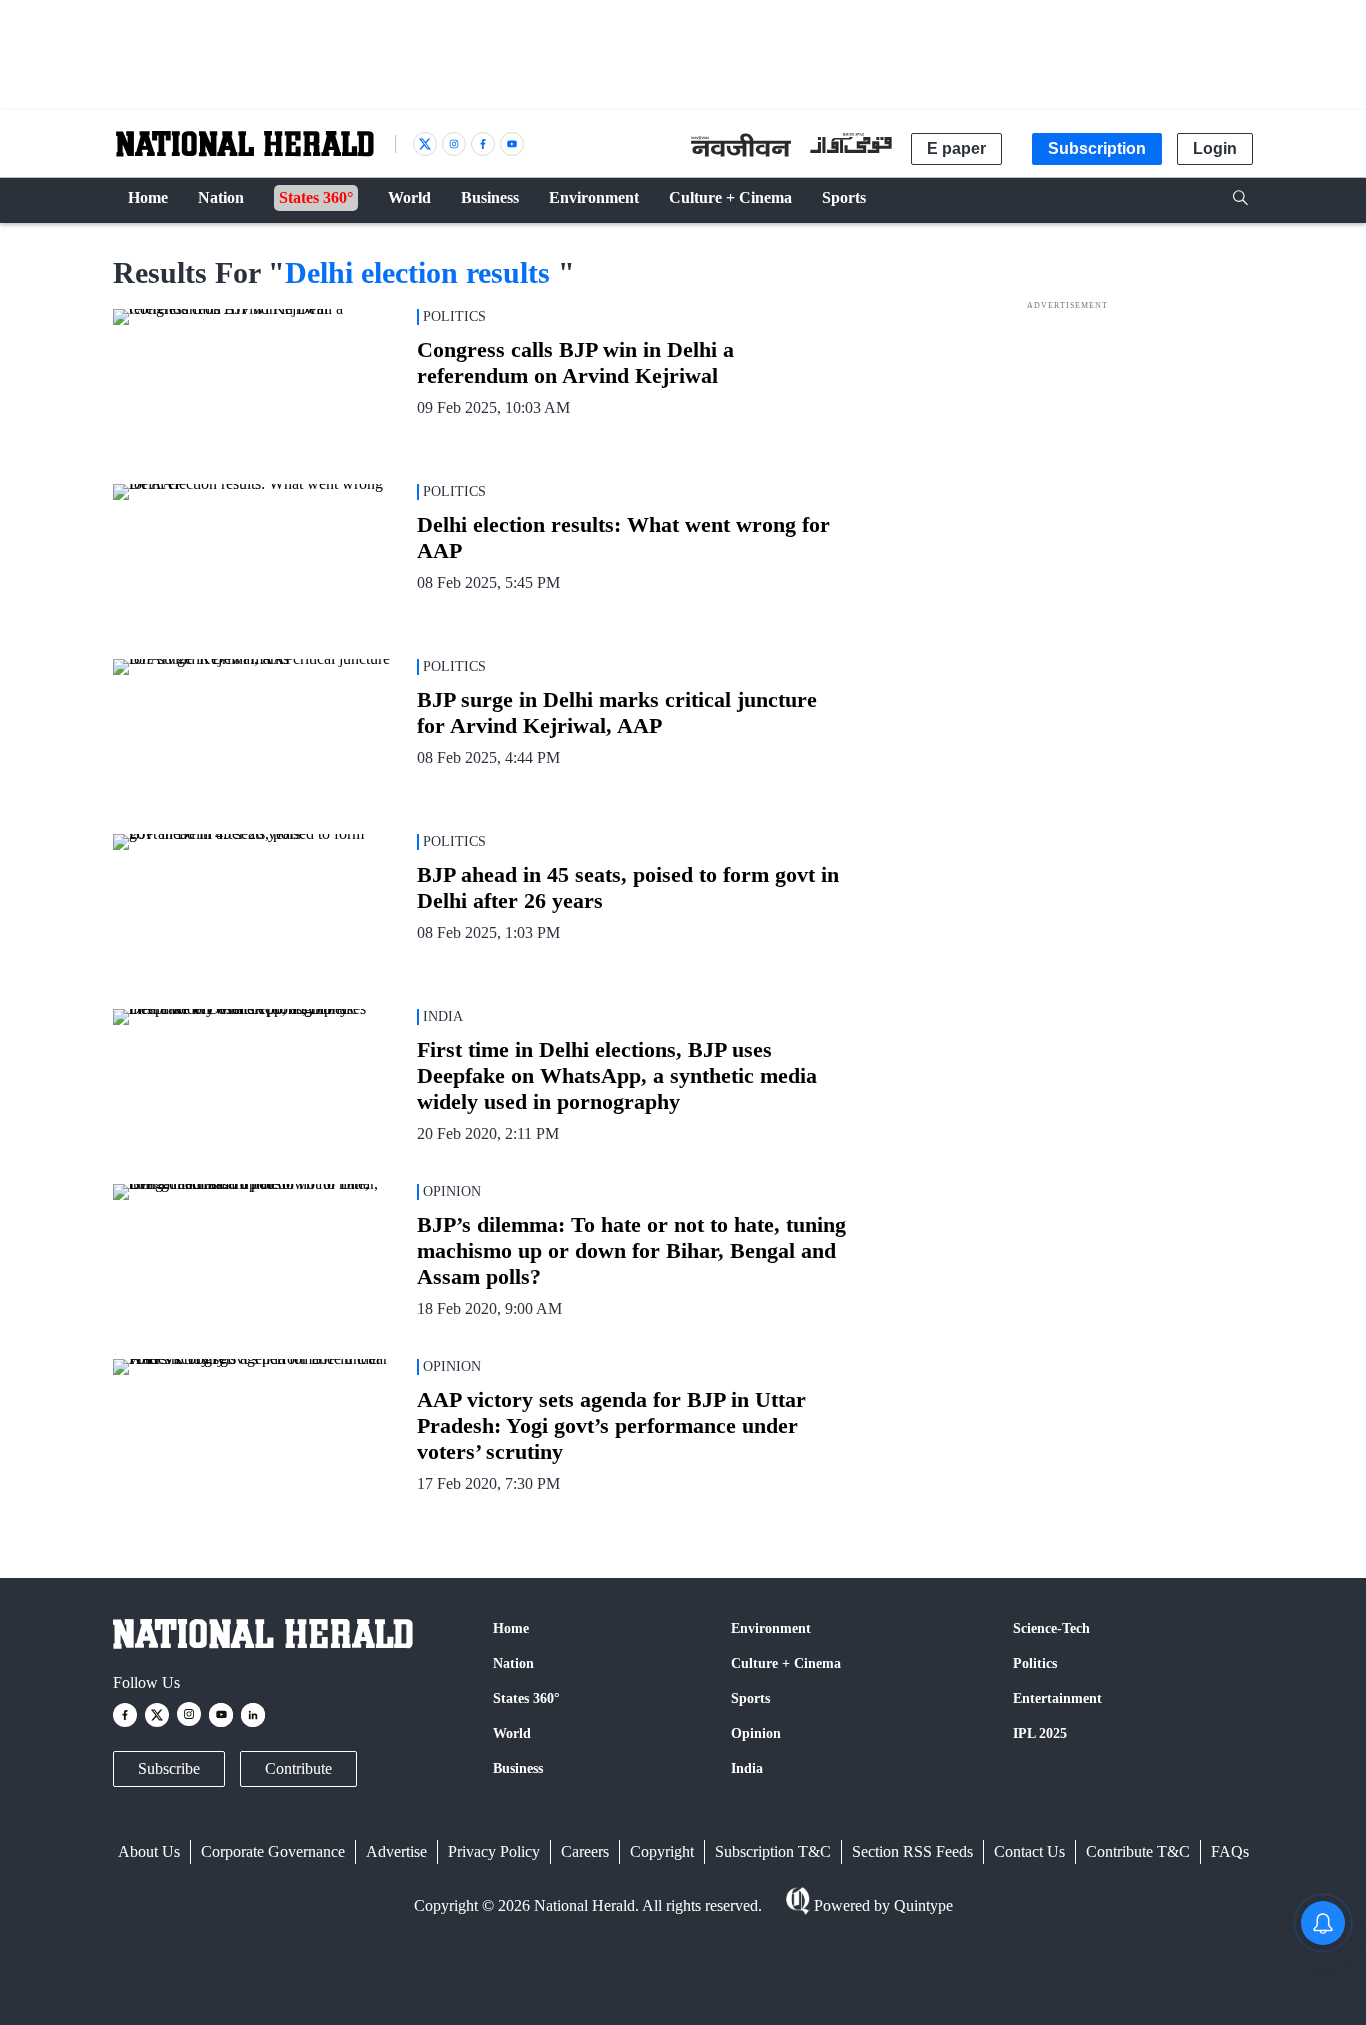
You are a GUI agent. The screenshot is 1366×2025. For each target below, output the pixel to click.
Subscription (1097, 148)
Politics (1035, 1663)
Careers (585, 1851)
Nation (513, 1663)
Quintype (923, 1905)
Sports (750, 1698)
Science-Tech (1051, 1628)
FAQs (1230, 1851)
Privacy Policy (494, 1851)
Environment (771, 1628)
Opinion (756, 1733)
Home (511, 1628)
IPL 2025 (1040, 1733)
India (747, 1768)
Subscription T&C (773, 1851)
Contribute (298, 1768)
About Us (149, 1851)
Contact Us (1029, 1851)
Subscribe (169, 1768)
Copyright (662, 1851)
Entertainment (1057, 1698)
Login (1215, 148)
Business (518, 1768)
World (512, 1733)
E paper (956, 148)
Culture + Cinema (786, 1663)
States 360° (526, 1698)
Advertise (396, 1851)
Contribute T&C (1138, 1851)
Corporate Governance (273, 1851)
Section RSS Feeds (912, 1851)
